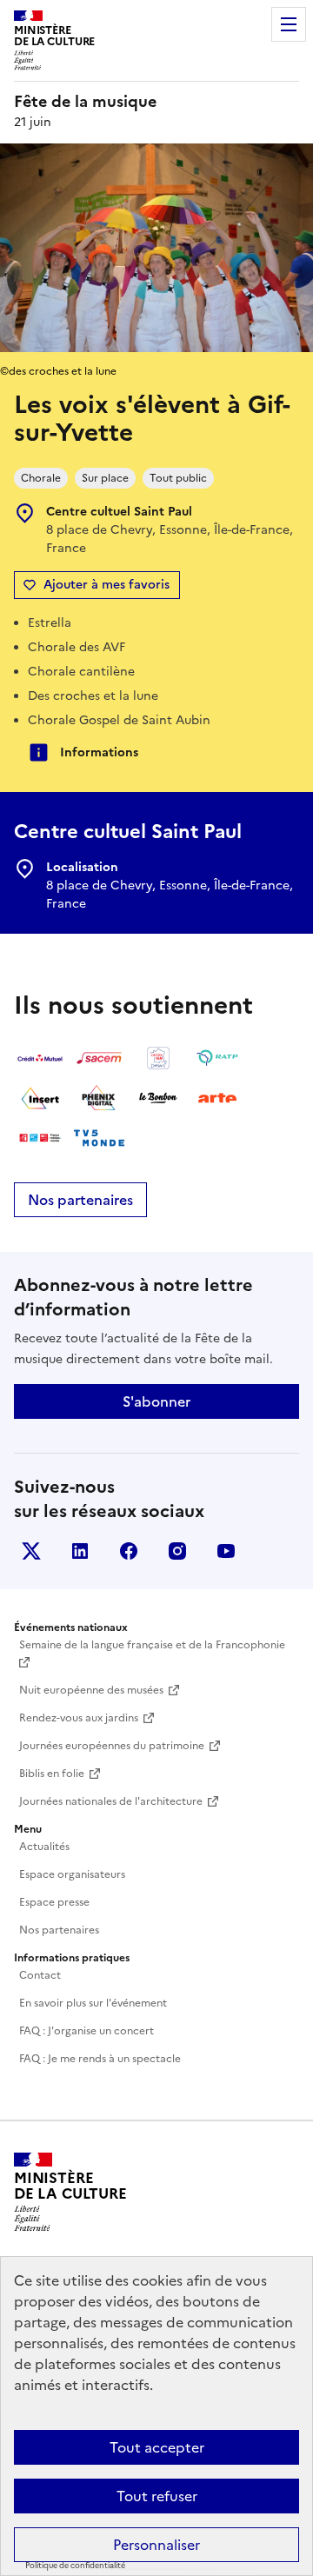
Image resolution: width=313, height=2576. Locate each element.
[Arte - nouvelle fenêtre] (217, 1098)
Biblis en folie (52, 1774)
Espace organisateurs (72, 1874)
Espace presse (54, 1902)
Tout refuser (157, 2496)
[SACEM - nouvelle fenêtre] (99, 1058)
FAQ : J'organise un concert (87, 2031)
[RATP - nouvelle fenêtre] (217, 1058)
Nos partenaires (80, 1200)
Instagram (177, 1551)
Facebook (129, 1551)
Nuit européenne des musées (91, 1690)
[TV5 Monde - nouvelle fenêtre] (99, 1138)
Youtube (226, 1551)
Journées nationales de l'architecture (111, 1801)
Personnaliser (156, 2545)
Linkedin (80, 1551)
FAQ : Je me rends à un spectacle (100, 2059)
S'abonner (156, 1401)
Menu (289, 24)
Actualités (44, 1847)
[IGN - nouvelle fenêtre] (158, 1058)
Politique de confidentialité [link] (75, 2566)
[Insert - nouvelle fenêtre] (40, 1098)
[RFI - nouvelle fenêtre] (40, 1138)
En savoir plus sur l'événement (93, 2003)
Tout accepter (157, 2447)
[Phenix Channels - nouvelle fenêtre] (99, 1098)
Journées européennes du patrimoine (112, 1746)
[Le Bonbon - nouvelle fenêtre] (158, 1098)
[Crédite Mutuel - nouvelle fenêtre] (40, 1058)
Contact (40, 1975)
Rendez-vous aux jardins (79, 1718)
